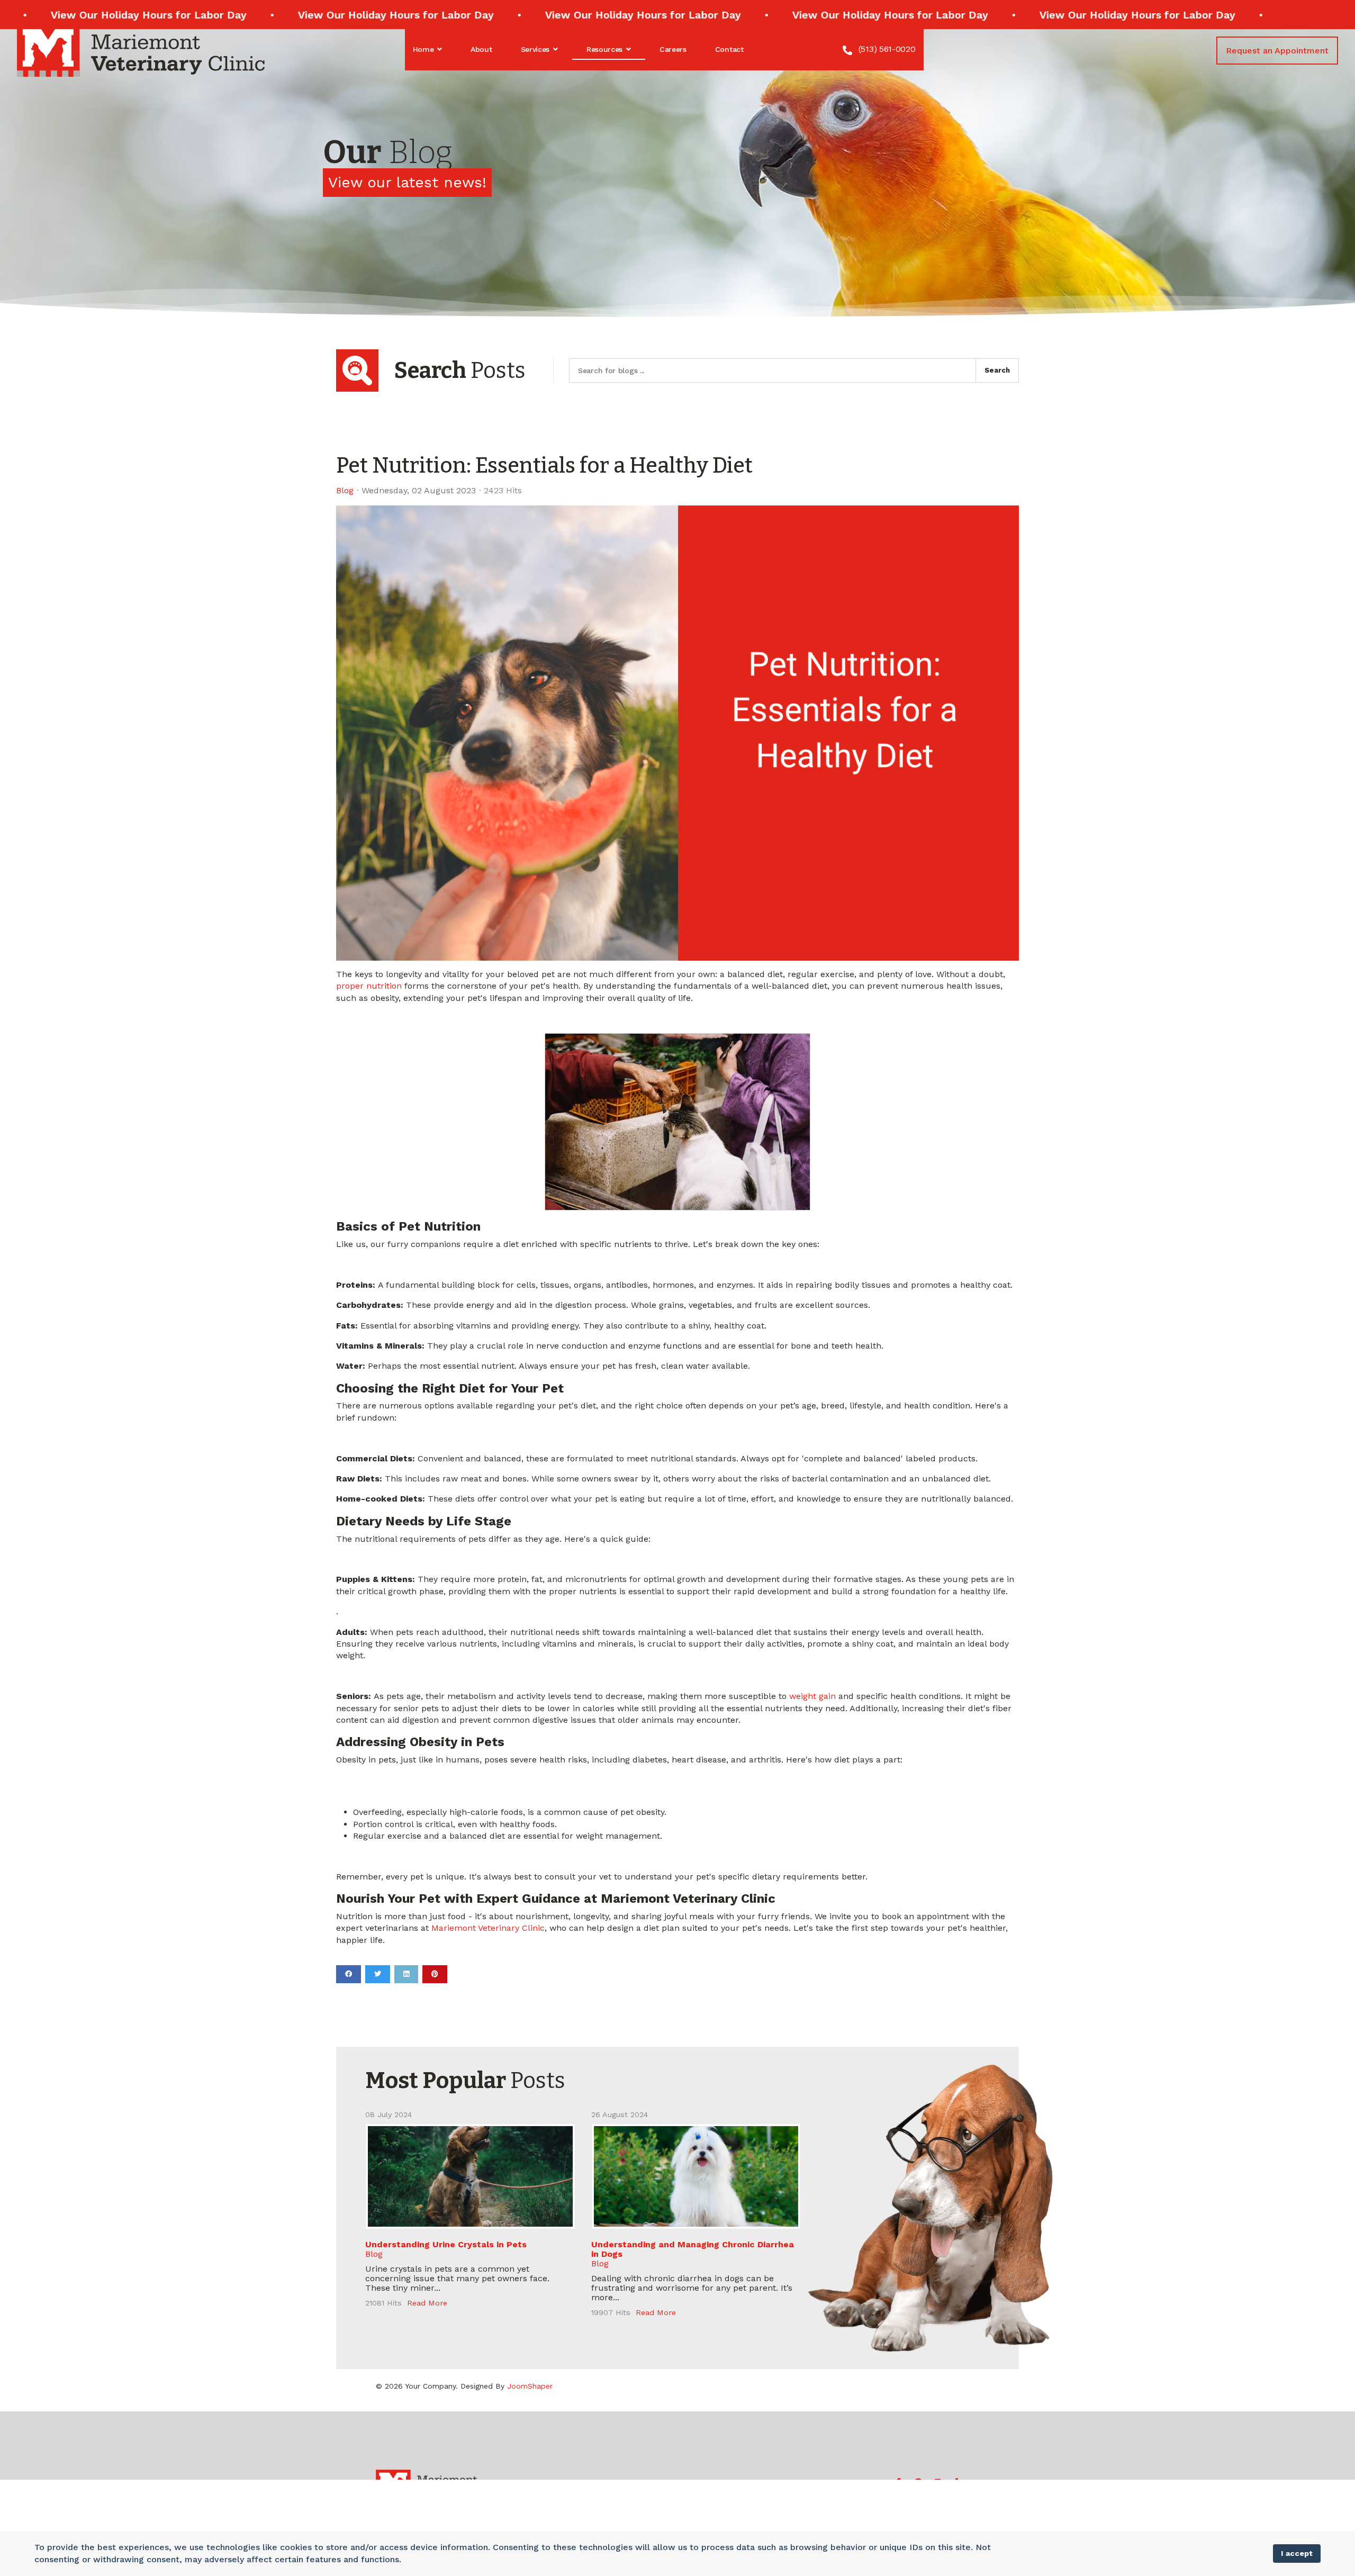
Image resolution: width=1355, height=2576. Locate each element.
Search (997, 370)
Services (535, 49)
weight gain (812, 1696)
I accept (1297, 2553)
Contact (729, 49)
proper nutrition (369, 986)
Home (423, 49)
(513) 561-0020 (887, 49)
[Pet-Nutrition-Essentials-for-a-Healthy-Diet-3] (677, 733)
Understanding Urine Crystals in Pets (446, 2244)
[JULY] (470, 2176)
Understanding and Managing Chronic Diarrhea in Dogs (693, 2249)
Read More (427, 2303)
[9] (696, 2176)
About (481, 49)
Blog (345, 491)
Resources (604, 49)
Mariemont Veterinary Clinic (488, 1928)
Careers (673, 49)
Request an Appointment (1277, 51)
